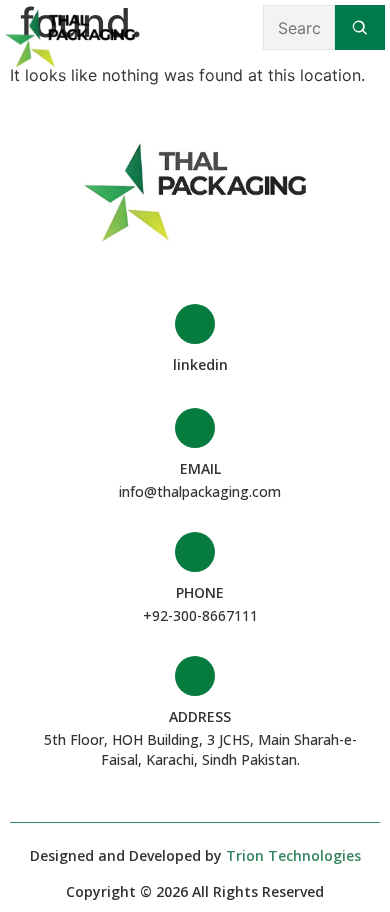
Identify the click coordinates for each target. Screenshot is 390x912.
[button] (201, 27)
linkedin (200, 364)
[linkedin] (195, 324)
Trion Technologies (293, 855)
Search (360, 27)
